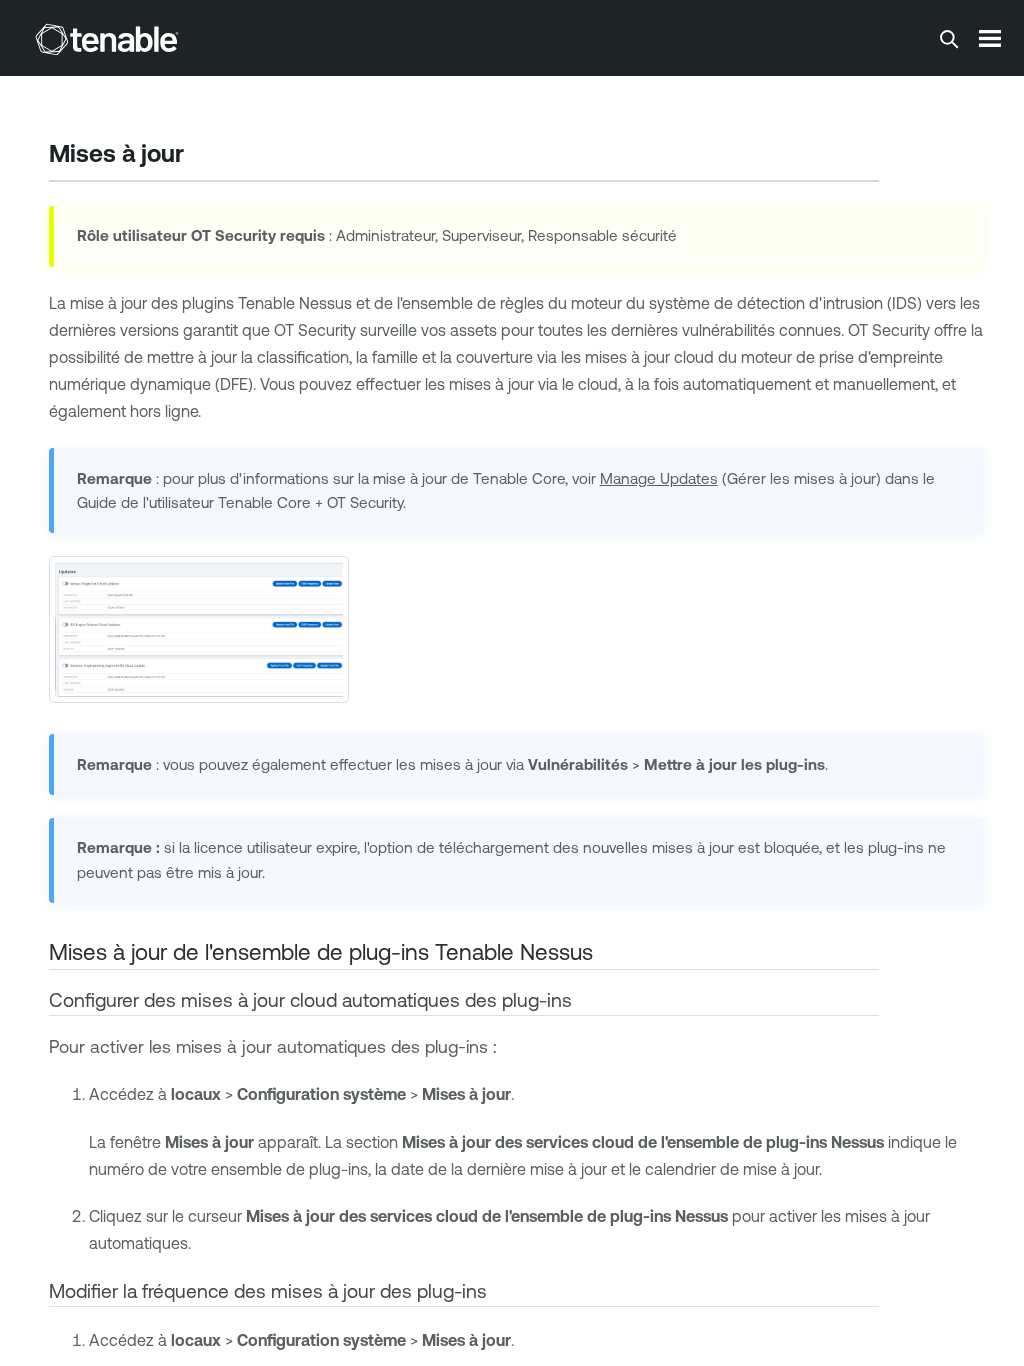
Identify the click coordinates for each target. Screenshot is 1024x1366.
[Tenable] (107, 39)
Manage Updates (659, 478)
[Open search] (949, 39)
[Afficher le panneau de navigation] (990, 38)
